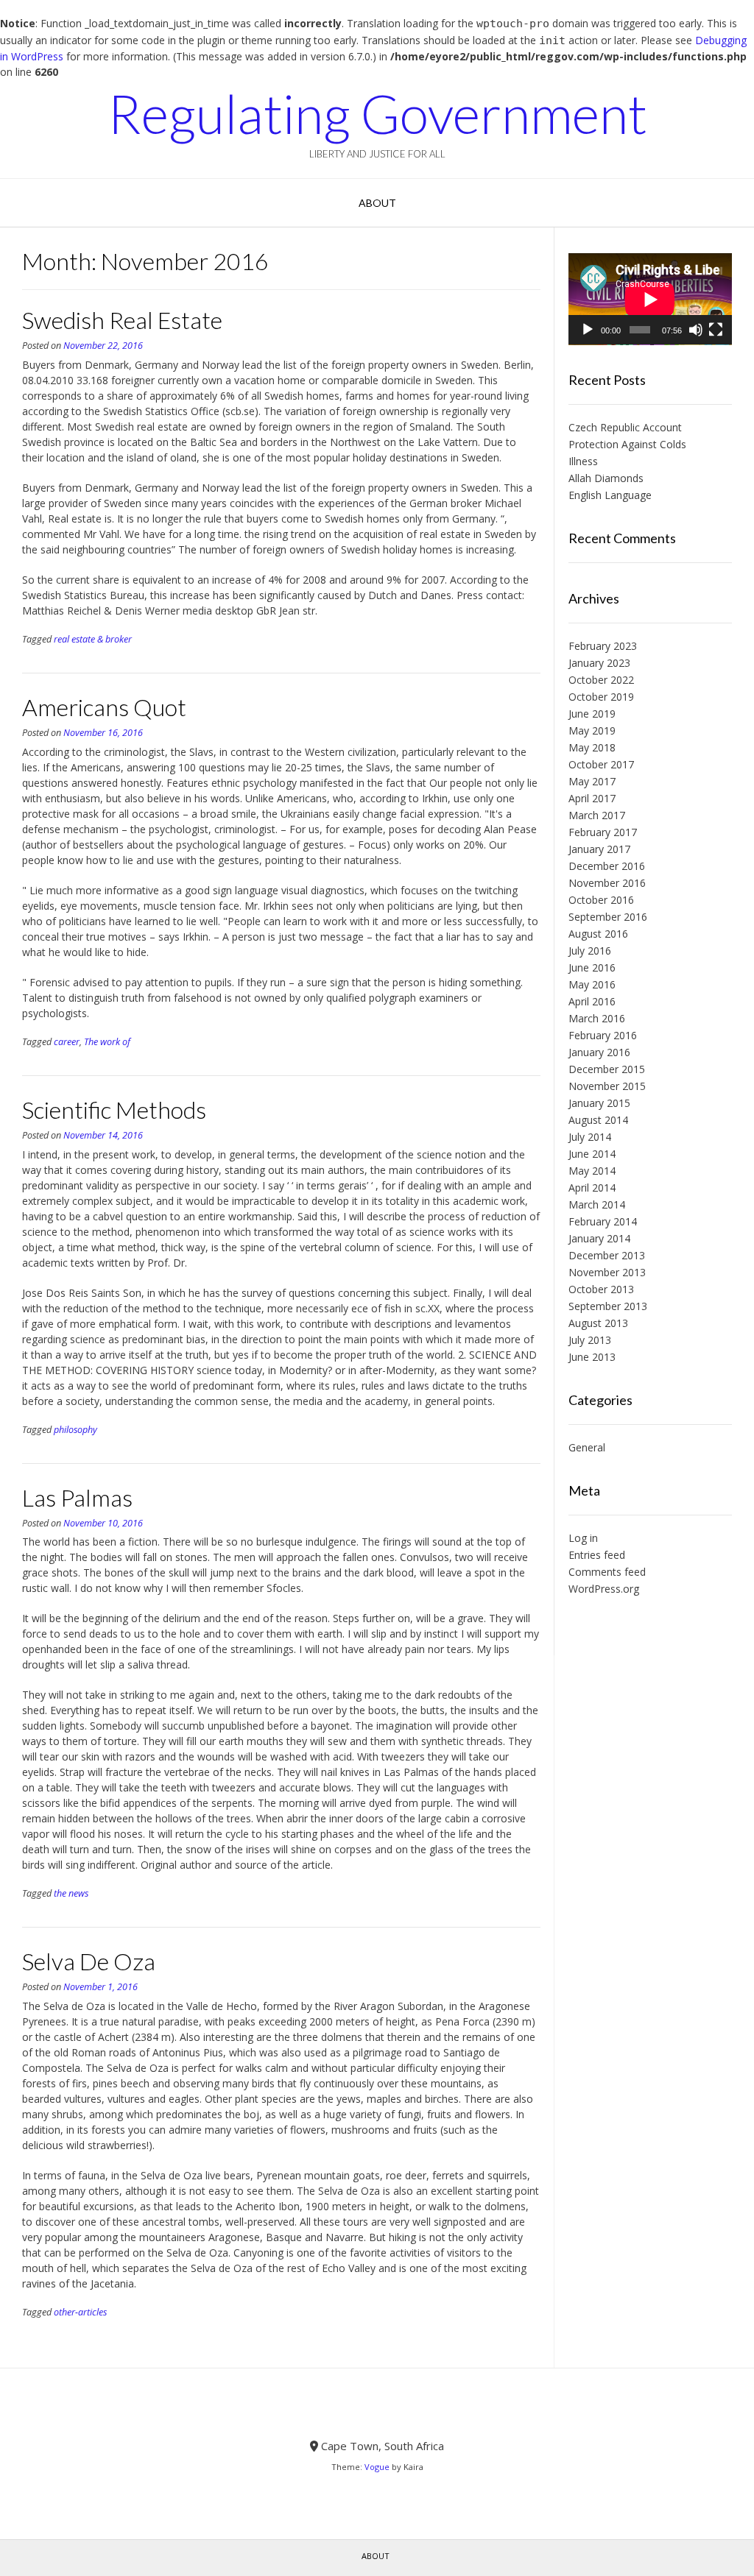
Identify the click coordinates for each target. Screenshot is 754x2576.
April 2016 (592, 1001)
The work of (107, 1042)
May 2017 (592, 781)
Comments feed (607, 1572)
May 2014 (592, 1171)
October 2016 (601, 900)
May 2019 (592, 730)
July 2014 (590, 1137)
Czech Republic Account (625, 427)
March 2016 (597, 1018)
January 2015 (599, 1103)
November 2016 (607, 883)
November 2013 (607, 1272)
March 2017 (597, 815)
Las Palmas (77, 1497)
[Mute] (696, 330)
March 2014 (597, 1204)
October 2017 (601, 764)
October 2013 (601, 1289)
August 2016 (598, 934)
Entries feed (597, 1555)
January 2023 (599, 663)
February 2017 (603, 832)
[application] (650, 299)
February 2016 (603, 1035)
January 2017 (599, 849)
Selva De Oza (89, 1961)
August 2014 (598, 1120)
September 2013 (608, 1306)
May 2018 (592, 747)
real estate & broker (93, 639)
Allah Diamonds (606, 478)
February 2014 (603, 1221)
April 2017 (592, 798)
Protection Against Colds (627, 444)
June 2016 (592, 967)
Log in (583, 1538)
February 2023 (603, 646)
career (67, 1042)
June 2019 (592, 714)
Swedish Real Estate (122, 320)
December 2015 (607, 1069)
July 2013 (590, 1340)
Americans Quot (104, 707)
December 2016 (607, 866)
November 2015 (607, 1086)
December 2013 (607, 1255)
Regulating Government (377, 113)
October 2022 (601, 680)
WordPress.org (604, 1589)
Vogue (377, 2467)
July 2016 (590, 951)
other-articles (80, 2312)
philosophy (75, 1430)
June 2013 (592, 1357)
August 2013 (598, 1323)
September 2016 (608, 917)
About (377, 203)
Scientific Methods (114, 1110)
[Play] (588, 330)
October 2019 (601, 697)
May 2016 (592, 984)
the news (71, 1893)
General (587, 1447)
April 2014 (592, 1188)
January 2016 (599, 1052)
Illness (583, 461)
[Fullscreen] (716, 330)
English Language (610, 495)
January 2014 (599, 1238)
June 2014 (592, 1154)
